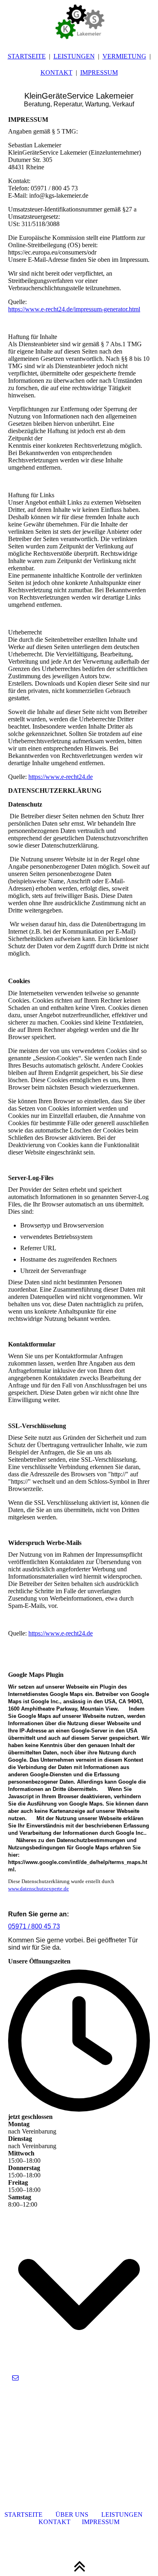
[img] (79, 20)
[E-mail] (15, 2378)
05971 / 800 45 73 (34, 1926)
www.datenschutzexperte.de (38, 1889)
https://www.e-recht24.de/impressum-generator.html (74, 309)
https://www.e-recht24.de (61, 777)
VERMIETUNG (124, 56)
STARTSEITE (27, 56)
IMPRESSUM (99, 72)
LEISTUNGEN (74, 56)
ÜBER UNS (72, 2515)
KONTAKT (57, 72)
